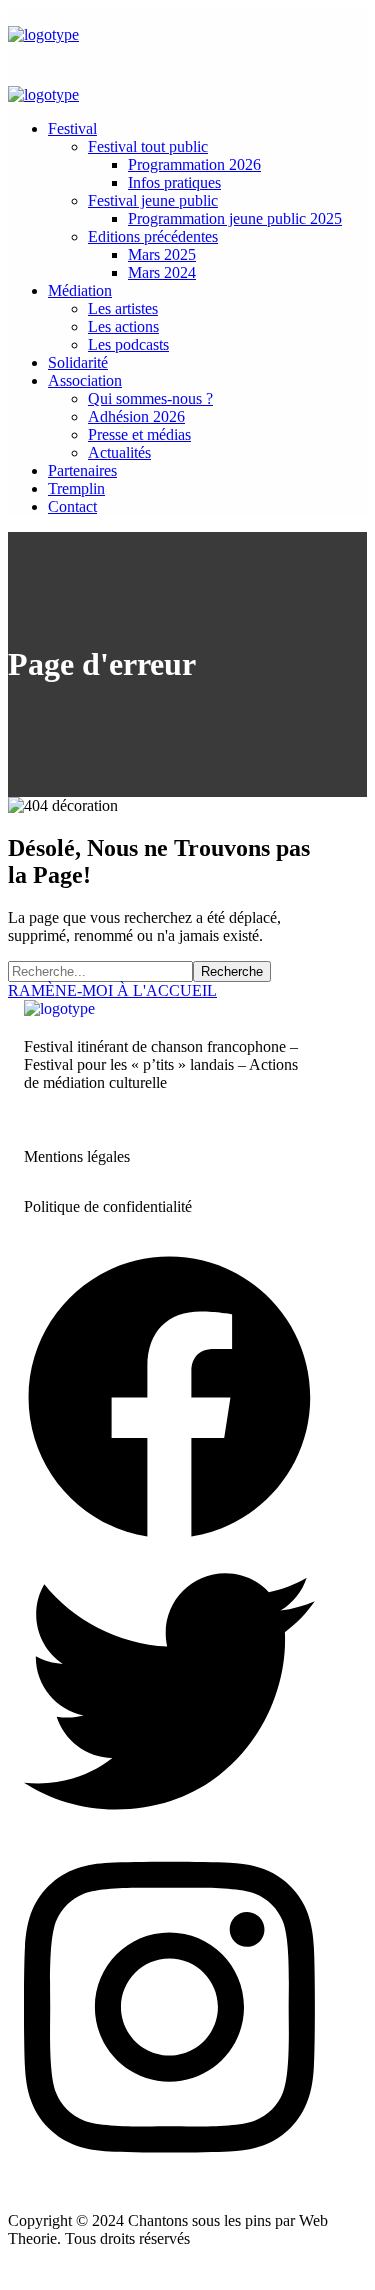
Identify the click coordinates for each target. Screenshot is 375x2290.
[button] (169, 991)
